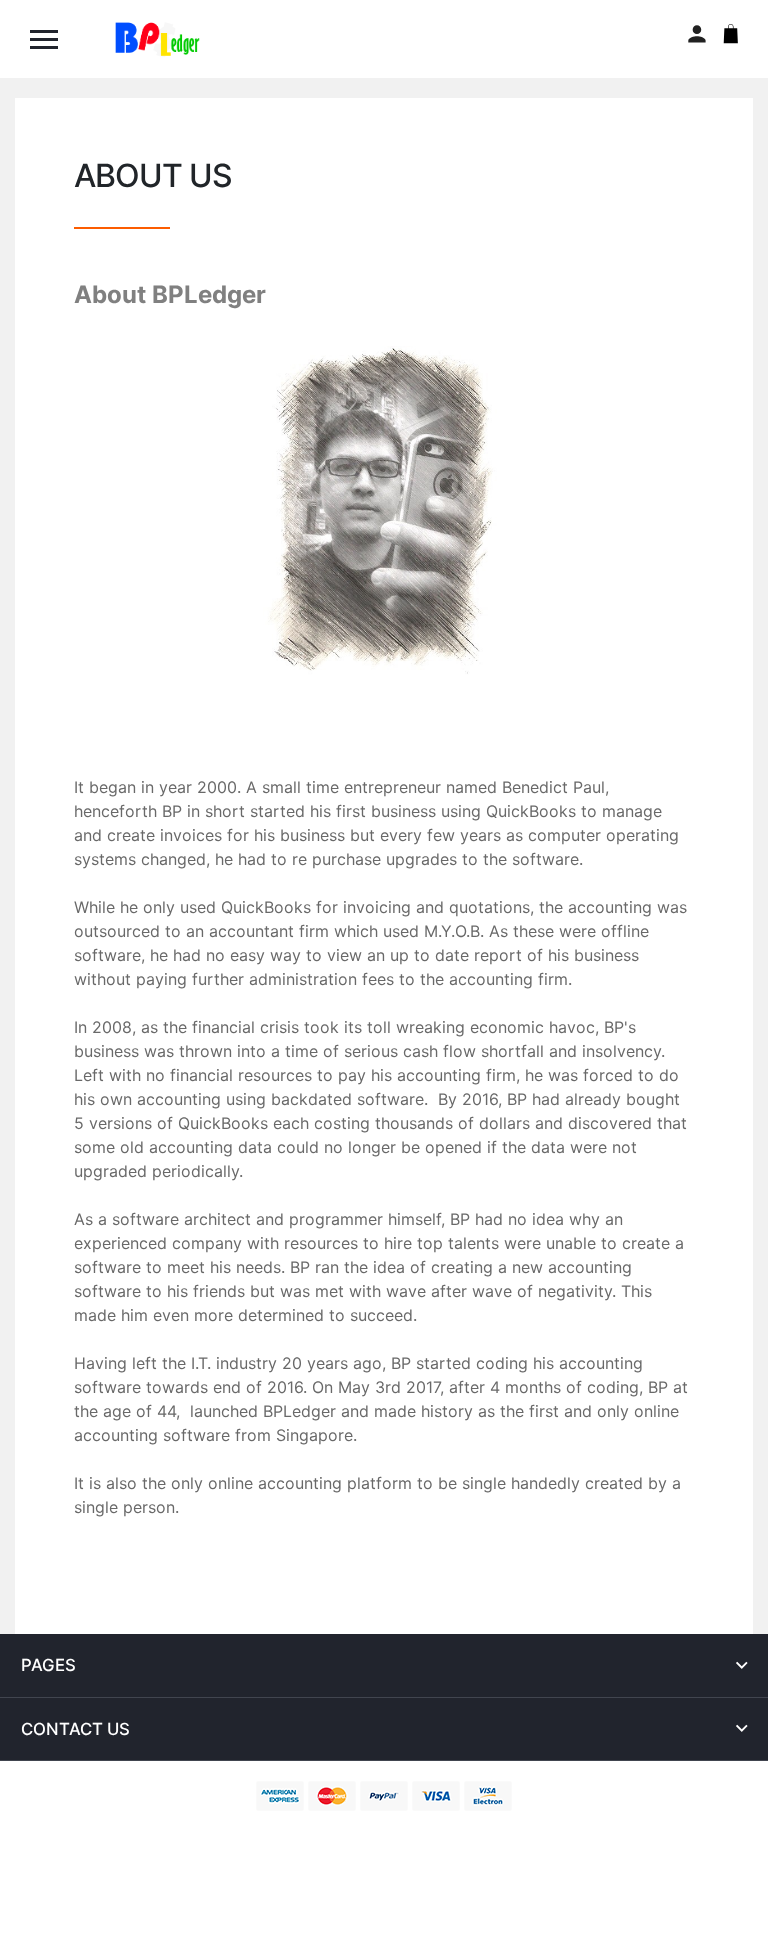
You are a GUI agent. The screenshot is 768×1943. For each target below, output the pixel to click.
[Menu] (53, 39)
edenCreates (498, 1832)
